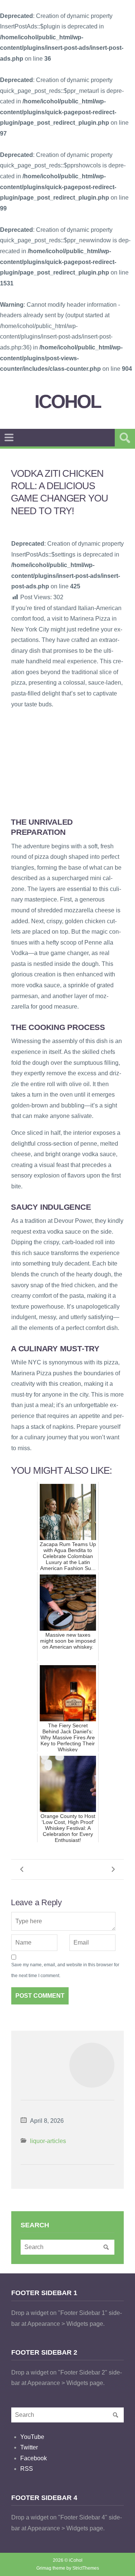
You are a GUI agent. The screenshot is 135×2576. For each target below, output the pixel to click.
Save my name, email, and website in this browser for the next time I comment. (65, 1970)
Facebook (34, 2458)
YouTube (32, 2437)
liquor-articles (48, 2141)
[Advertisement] (67, 763)
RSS (27, 2469)
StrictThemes (86, 2568)
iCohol (68, 402)
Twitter (29, 2447)
